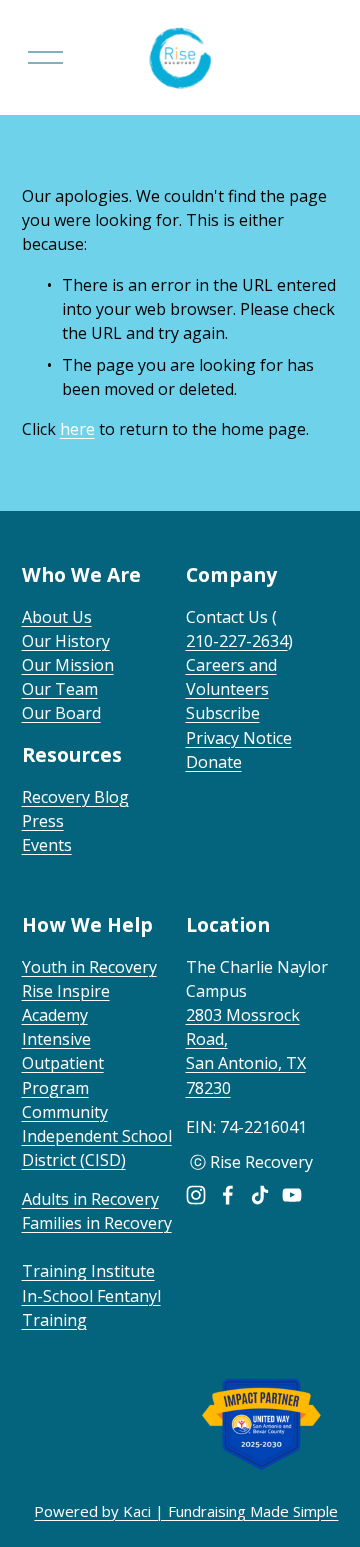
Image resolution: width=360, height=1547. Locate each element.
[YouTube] (292, 1195)
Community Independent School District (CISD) (97, 1136)
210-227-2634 (237, 641)
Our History (66, 641)
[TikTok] (260, 1195)
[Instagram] (196, 1195)
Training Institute (88, 1271)
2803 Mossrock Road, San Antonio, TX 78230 (246, 1051)
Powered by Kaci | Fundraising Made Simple (186, 1511)
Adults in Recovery (90, 1199)
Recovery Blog (75, 797)
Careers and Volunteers (231, 677)
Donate (214, 762)
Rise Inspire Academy (66, 1003)
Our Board (61, 713)
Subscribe (223, 713)
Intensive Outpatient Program (63, 1063)
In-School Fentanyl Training (91, 1308)
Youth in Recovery (89, 967)
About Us (57, 617)
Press (43, 821)
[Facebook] (228, 1195)
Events (47, 845)
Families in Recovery (97, 1223)
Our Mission (68, 665)
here (77, 429)
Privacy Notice (239, 738)
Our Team (60, 689)
